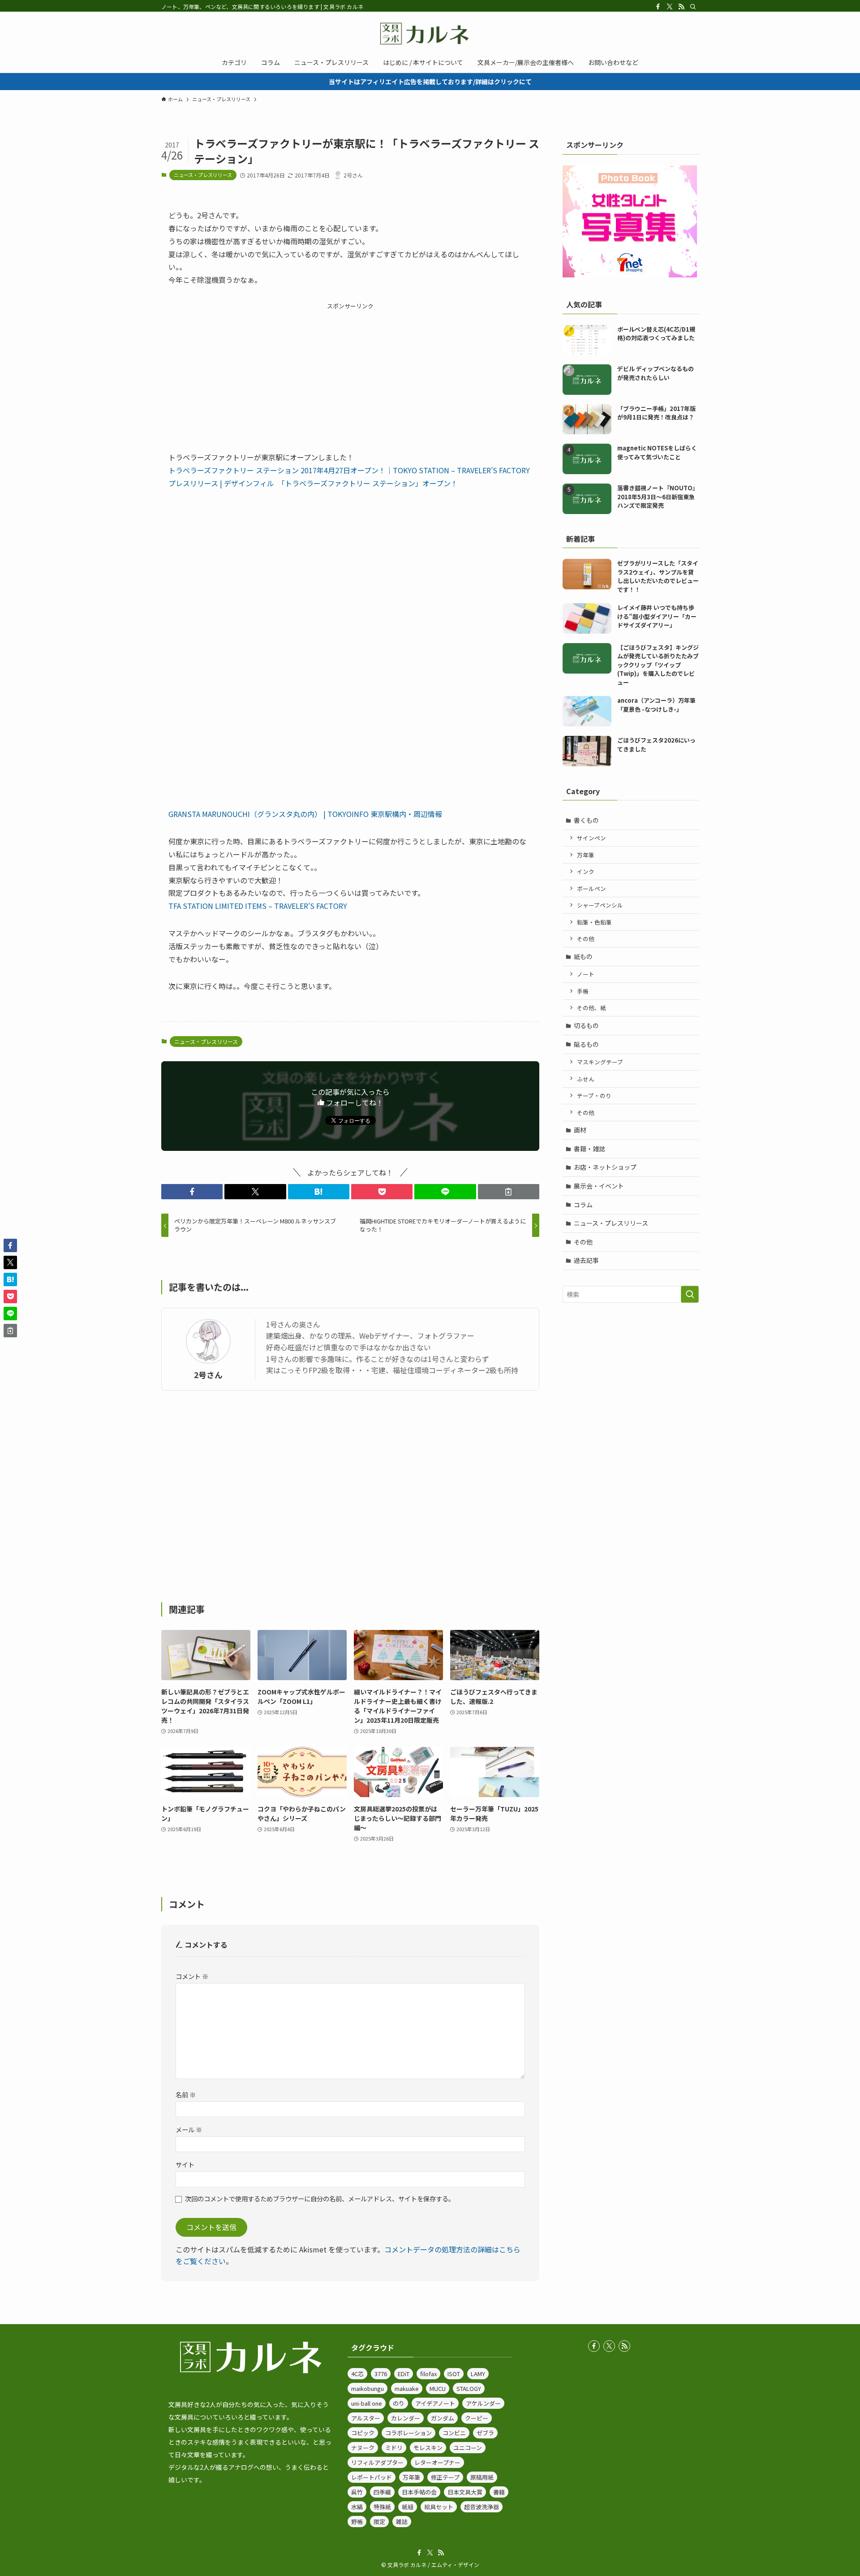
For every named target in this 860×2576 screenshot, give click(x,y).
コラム (583, 1205)
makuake (407, 2388)
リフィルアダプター (377, 2462)
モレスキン (428, 2448)
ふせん (586, 1079)
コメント (192, 1976)
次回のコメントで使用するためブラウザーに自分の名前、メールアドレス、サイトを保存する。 (320, 2198)
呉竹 (357, 2492)
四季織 (382, 2492)
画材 (580, 1130)
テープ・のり (594, 1096)
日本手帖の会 (419, 2492)
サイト (185, 2164)
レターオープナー (437, 2462)
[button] (192, 1192)
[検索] (693, 7)
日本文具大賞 (465, 2492)
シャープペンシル (600, 905)
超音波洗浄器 (482, 2507)
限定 (379, 2522)
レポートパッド (372, 2477)
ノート (586, 974)
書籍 (499, 2492)
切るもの (586, 1025)
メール (189, 2129)
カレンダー (406, 2418)
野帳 (357, 2522)
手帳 (583, 991)
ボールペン (591, 888)
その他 (586, 939)
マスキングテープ (600, 1062)
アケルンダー (483, 2403)
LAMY (478, 2374)
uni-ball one (367, 2403)
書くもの (586, 820)
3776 (381, 2374)
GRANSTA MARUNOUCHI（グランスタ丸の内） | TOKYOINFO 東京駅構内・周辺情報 (305, 814)
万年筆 (586, 855)
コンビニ (454, 2433)
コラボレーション (408, 2433)
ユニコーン (468, 2448)
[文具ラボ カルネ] (430, 34)
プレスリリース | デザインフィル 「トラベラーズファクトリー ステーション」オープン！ (313, 483)
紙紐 (408, 2507)
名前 (186, 2094)
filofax (428, 2374)
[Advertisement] (350, 374)
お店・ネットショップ (605, 1167)
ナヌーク (363, 2448)
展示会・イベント (599, 1186)
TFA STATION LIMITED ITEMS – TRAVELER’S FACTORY (258, 906)
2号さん (208, 1375)
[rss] (681, 7)
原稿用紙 (482, 2477)
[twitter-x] (670, 7)
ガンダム (443, 2418)
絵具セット (439, 2507)
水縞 (357, 2507)
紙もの (583, 956)
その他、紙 (591, 1008)
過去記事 (586, 1260)
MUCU (438, 2388)
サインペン (591, 838)
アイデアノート (435, 2403)
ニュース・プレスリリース (203, 175)
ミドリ (394, 2448)
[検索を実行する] (690, 1294)
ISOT (454, 2374)
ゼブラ (485, 2433)
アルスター (366, 2418)
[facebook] (658, 7)
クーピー (477, 2418)
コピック (363, 2433)
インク (586, 871)
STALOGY (469, 2388)
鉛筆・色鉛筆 (594, 922)
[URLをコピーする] (509, 1192)
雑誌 (402, 2522)
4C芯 (357, 2374)
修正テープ (445, 2477)
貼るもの (586, 1044)
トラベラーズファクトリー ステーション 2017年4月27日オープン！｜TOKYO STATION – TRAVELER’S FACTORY (349, 470)
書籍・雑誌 (589, 1149)
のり (399, 2403)
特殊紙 (382, 2507)
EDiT (404, 2374)
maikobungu (368, 2388)
